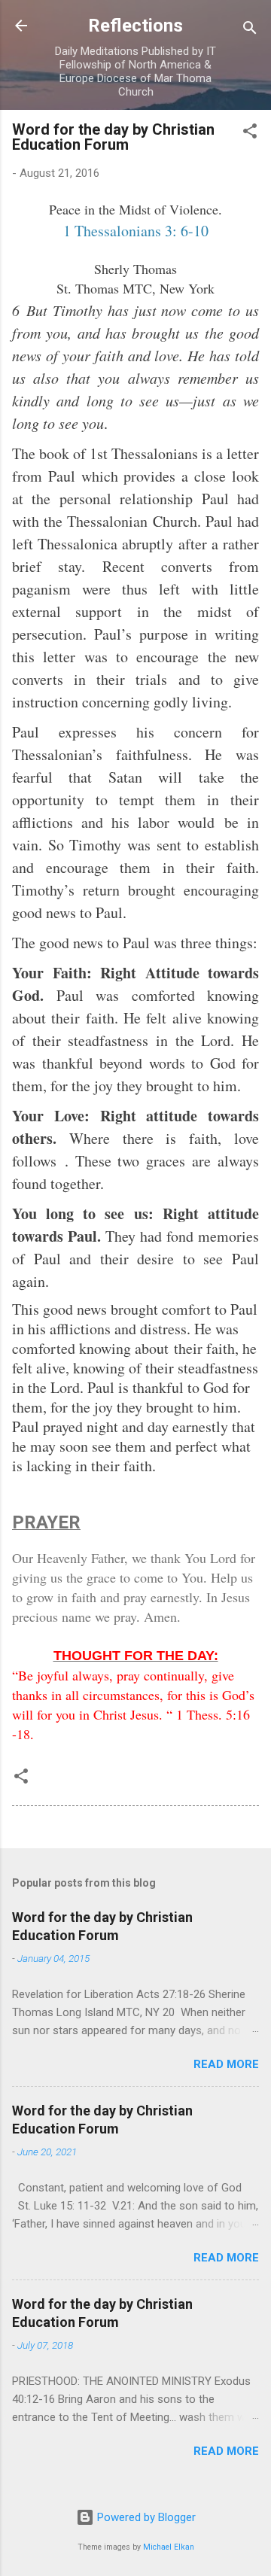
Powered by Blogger (145, 2517)
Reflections (135, 26)
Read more (226, 2064)
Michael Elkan (169, 2547)
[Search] (250, 30)
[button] (250, 134)
